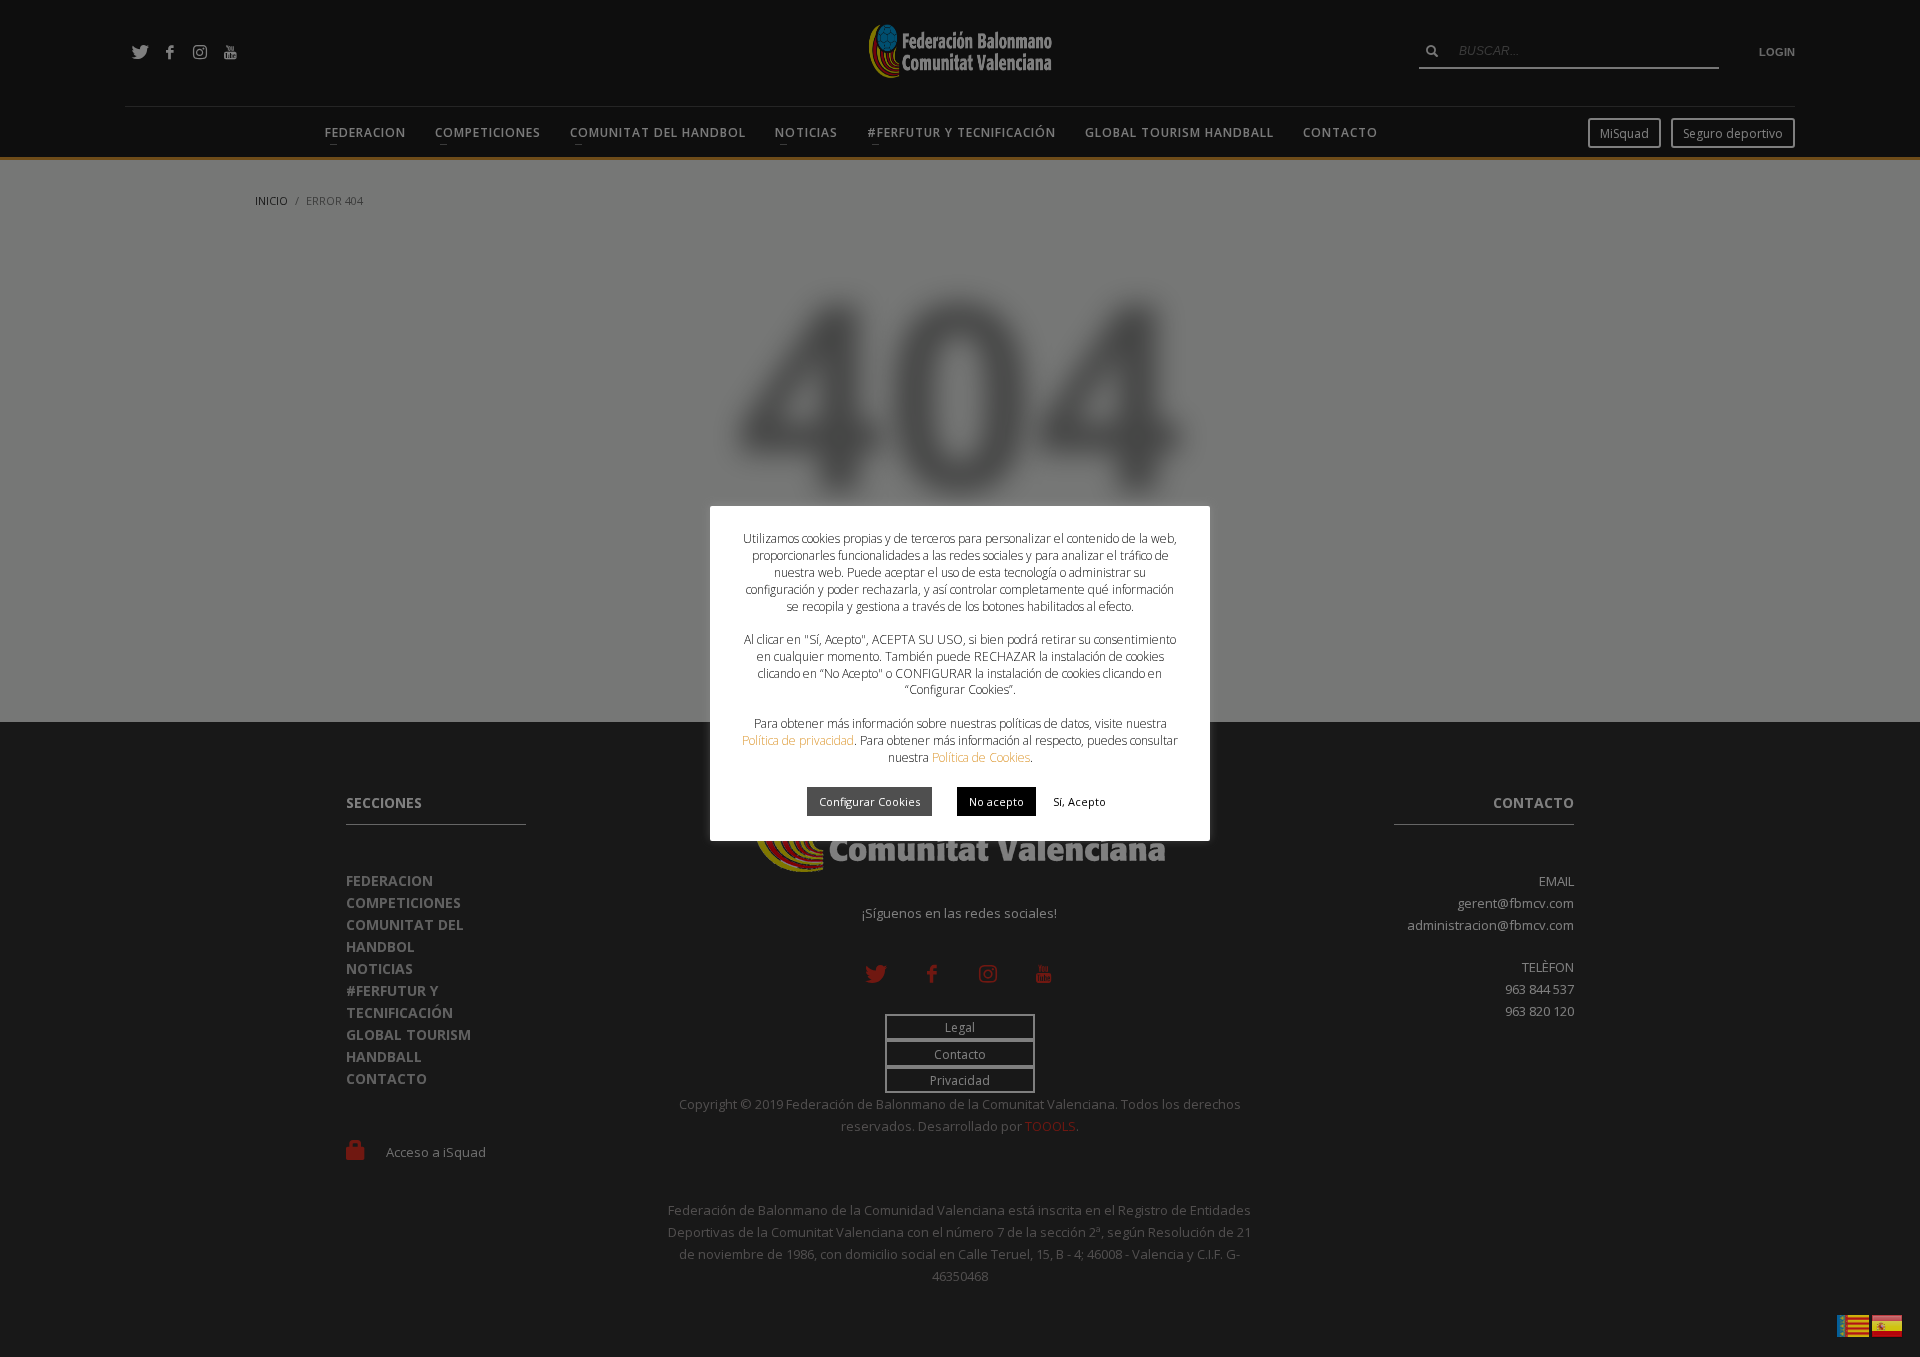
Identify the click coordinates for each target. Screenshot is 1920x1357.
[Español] (1888, 1324)
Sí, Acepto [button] (1079, 801)
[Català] (1854, 1324)
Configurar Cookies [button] (869, 801)
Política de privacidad (798, 740)
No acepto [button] (996, 801)
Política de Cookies (981, 757)
